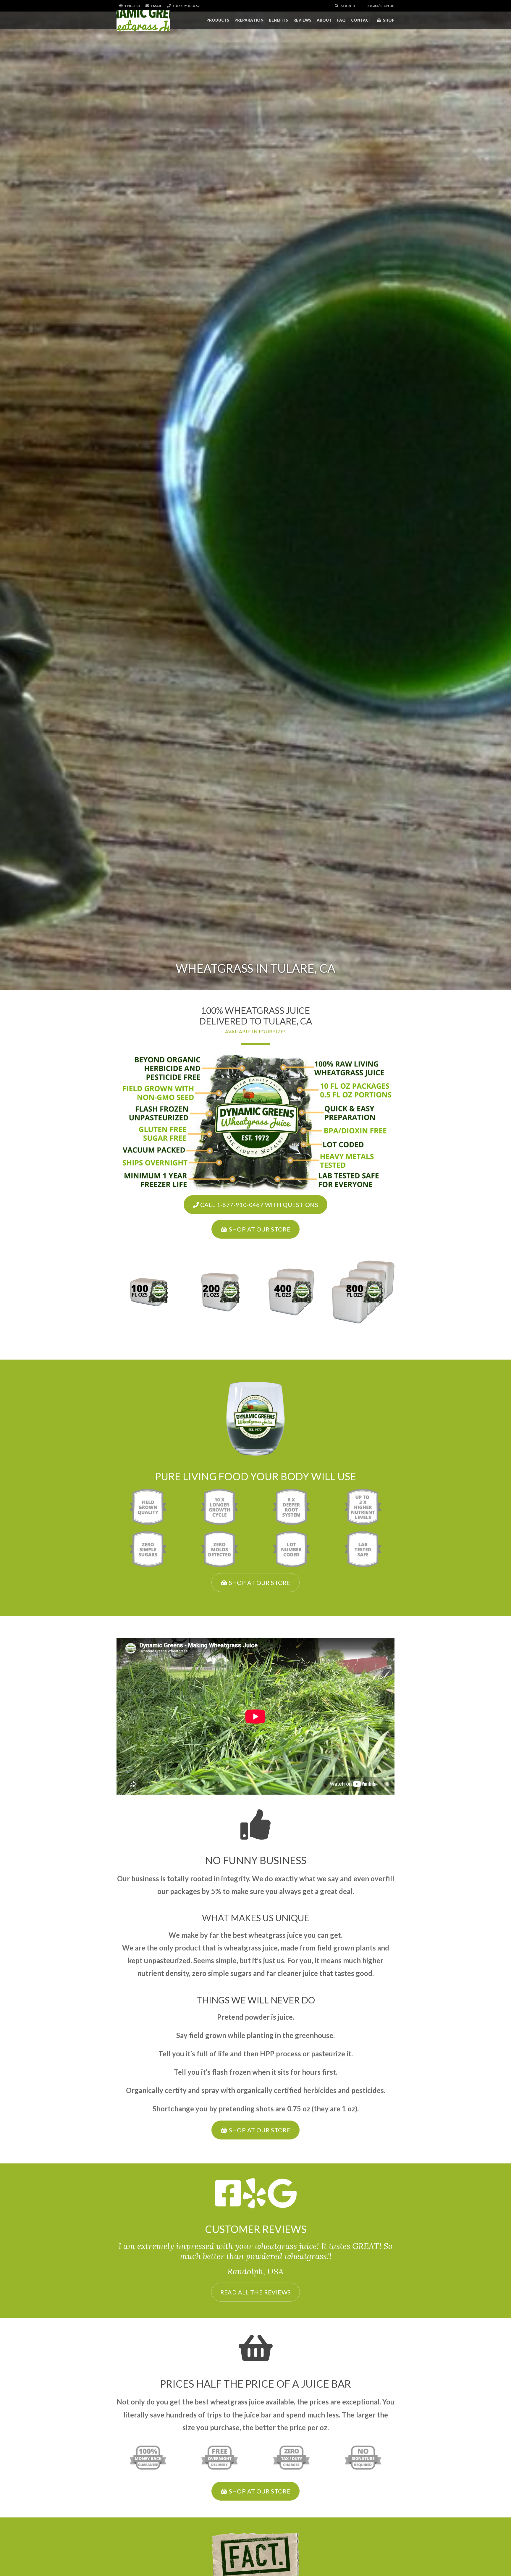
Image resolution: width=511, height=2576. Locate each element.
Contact (361, 20)
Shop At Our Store (259, 1229)
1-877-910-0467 (186, 6)
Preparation (249, 20)
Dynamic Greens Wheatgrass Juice (143, 20)
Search (348, 6)
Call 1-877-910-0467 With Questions (258, 1205)
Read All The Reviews (256, 2292)
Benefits (278, 20)
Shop (389, 20)
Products (218, 20)
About (324, 20)
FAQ (341, 20)
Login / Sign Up (380, 6)
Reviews (302, 20)
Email (156, 6)
